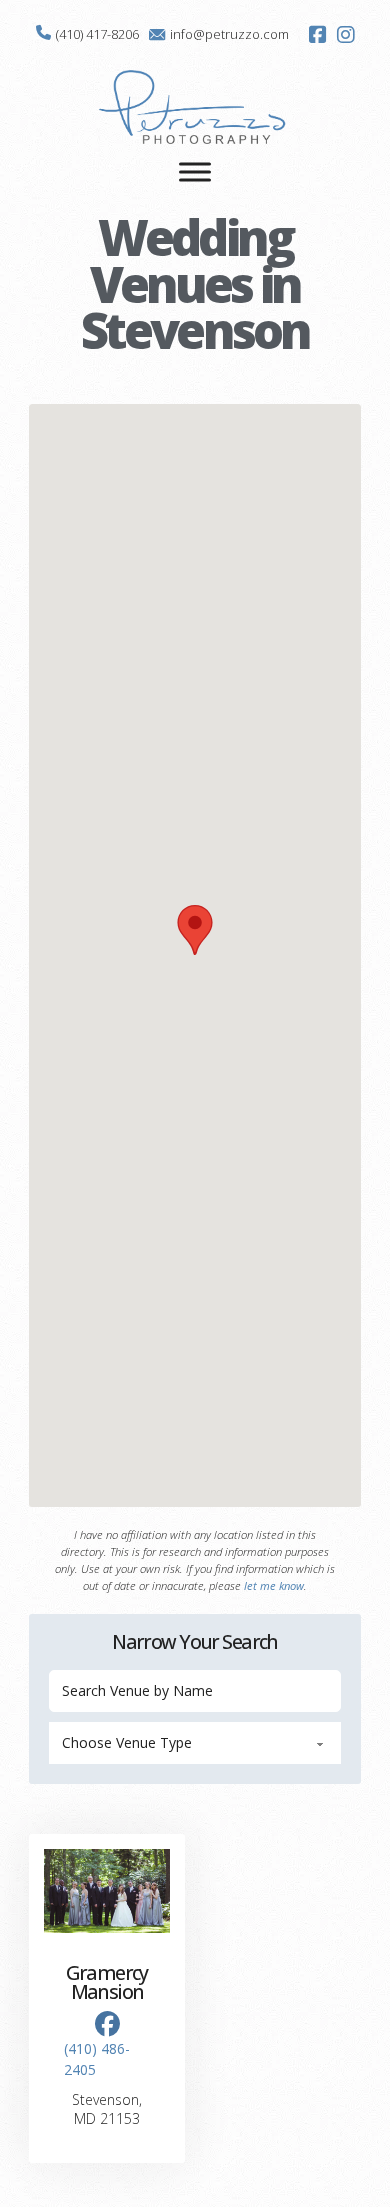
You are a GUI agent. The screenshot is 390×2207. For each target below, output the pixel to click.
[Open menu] (195, 172)
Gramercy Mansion (106, 1982)
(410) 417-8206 (97, 34)
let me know (274, 1585)
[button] (195, 930)
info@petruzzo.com (229, 34)
